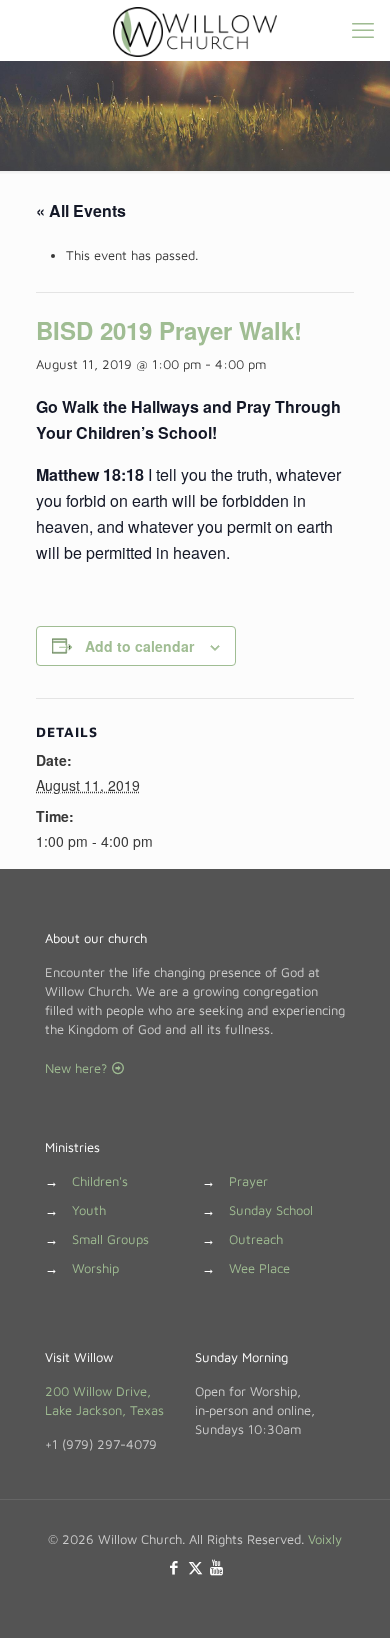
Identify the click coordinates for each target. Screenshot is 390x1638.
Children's (100, 1181)
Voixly (325, 1539)
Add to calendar (139, 646)
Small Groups (110, 1239)
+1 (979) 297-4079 (101, 1444)
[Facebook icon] (174, 1567)
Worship (95, 1268)
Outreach (256, 1239)
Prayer (248, 1181)
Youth (89, 1210)
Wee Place (259, 1268)
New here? (78, 1068)
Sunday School (271, 1210)
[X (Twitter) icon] (195, 1567)
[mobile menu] (363, 30)
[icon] (216, 1567)
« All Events (81, 210)
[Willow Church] (195, 30)
